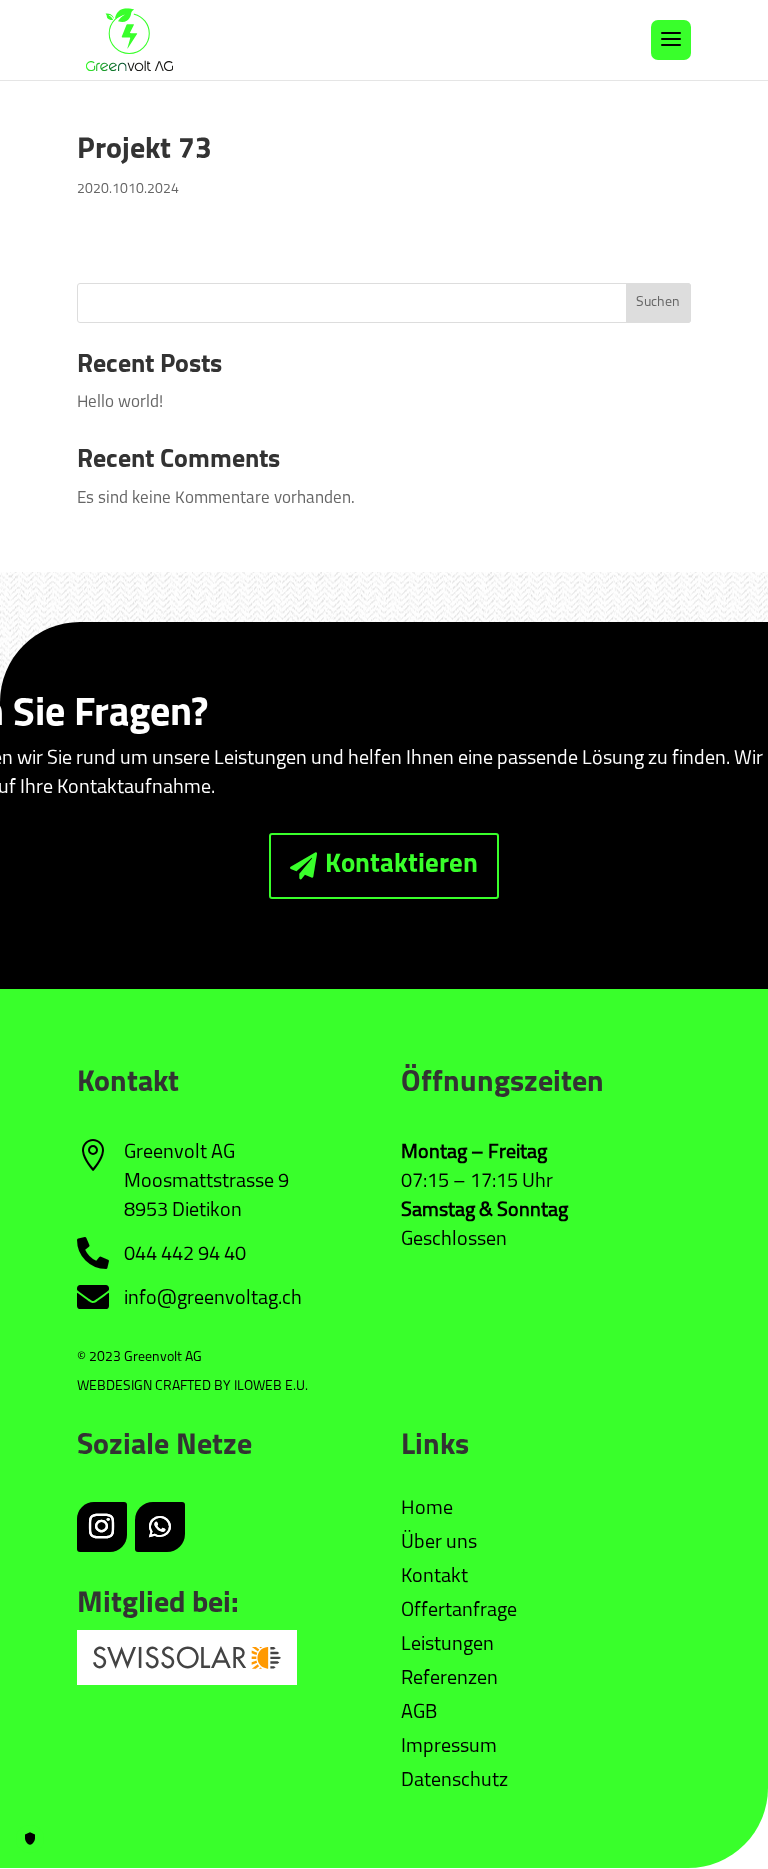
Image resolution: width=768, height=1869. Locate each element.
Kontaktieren (401, 865)
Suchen (658, 302)
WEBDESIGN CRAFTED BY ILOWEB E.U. (192, 1386)
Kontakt (434, 1577)
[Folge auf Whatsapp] (160, 1527)
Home (427, 1509)
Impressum (449, 1747)
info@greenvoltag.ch (213, 1299)
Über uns (439, 1543)
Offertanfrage (459, 1611)
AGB (419, 1713)
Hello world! (120, 402)
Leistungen (447, 1645)
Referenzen (449, 1679)
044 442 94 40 (185, 1255)
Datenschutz (454, 1781)
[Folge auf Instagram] (102, 1527)
